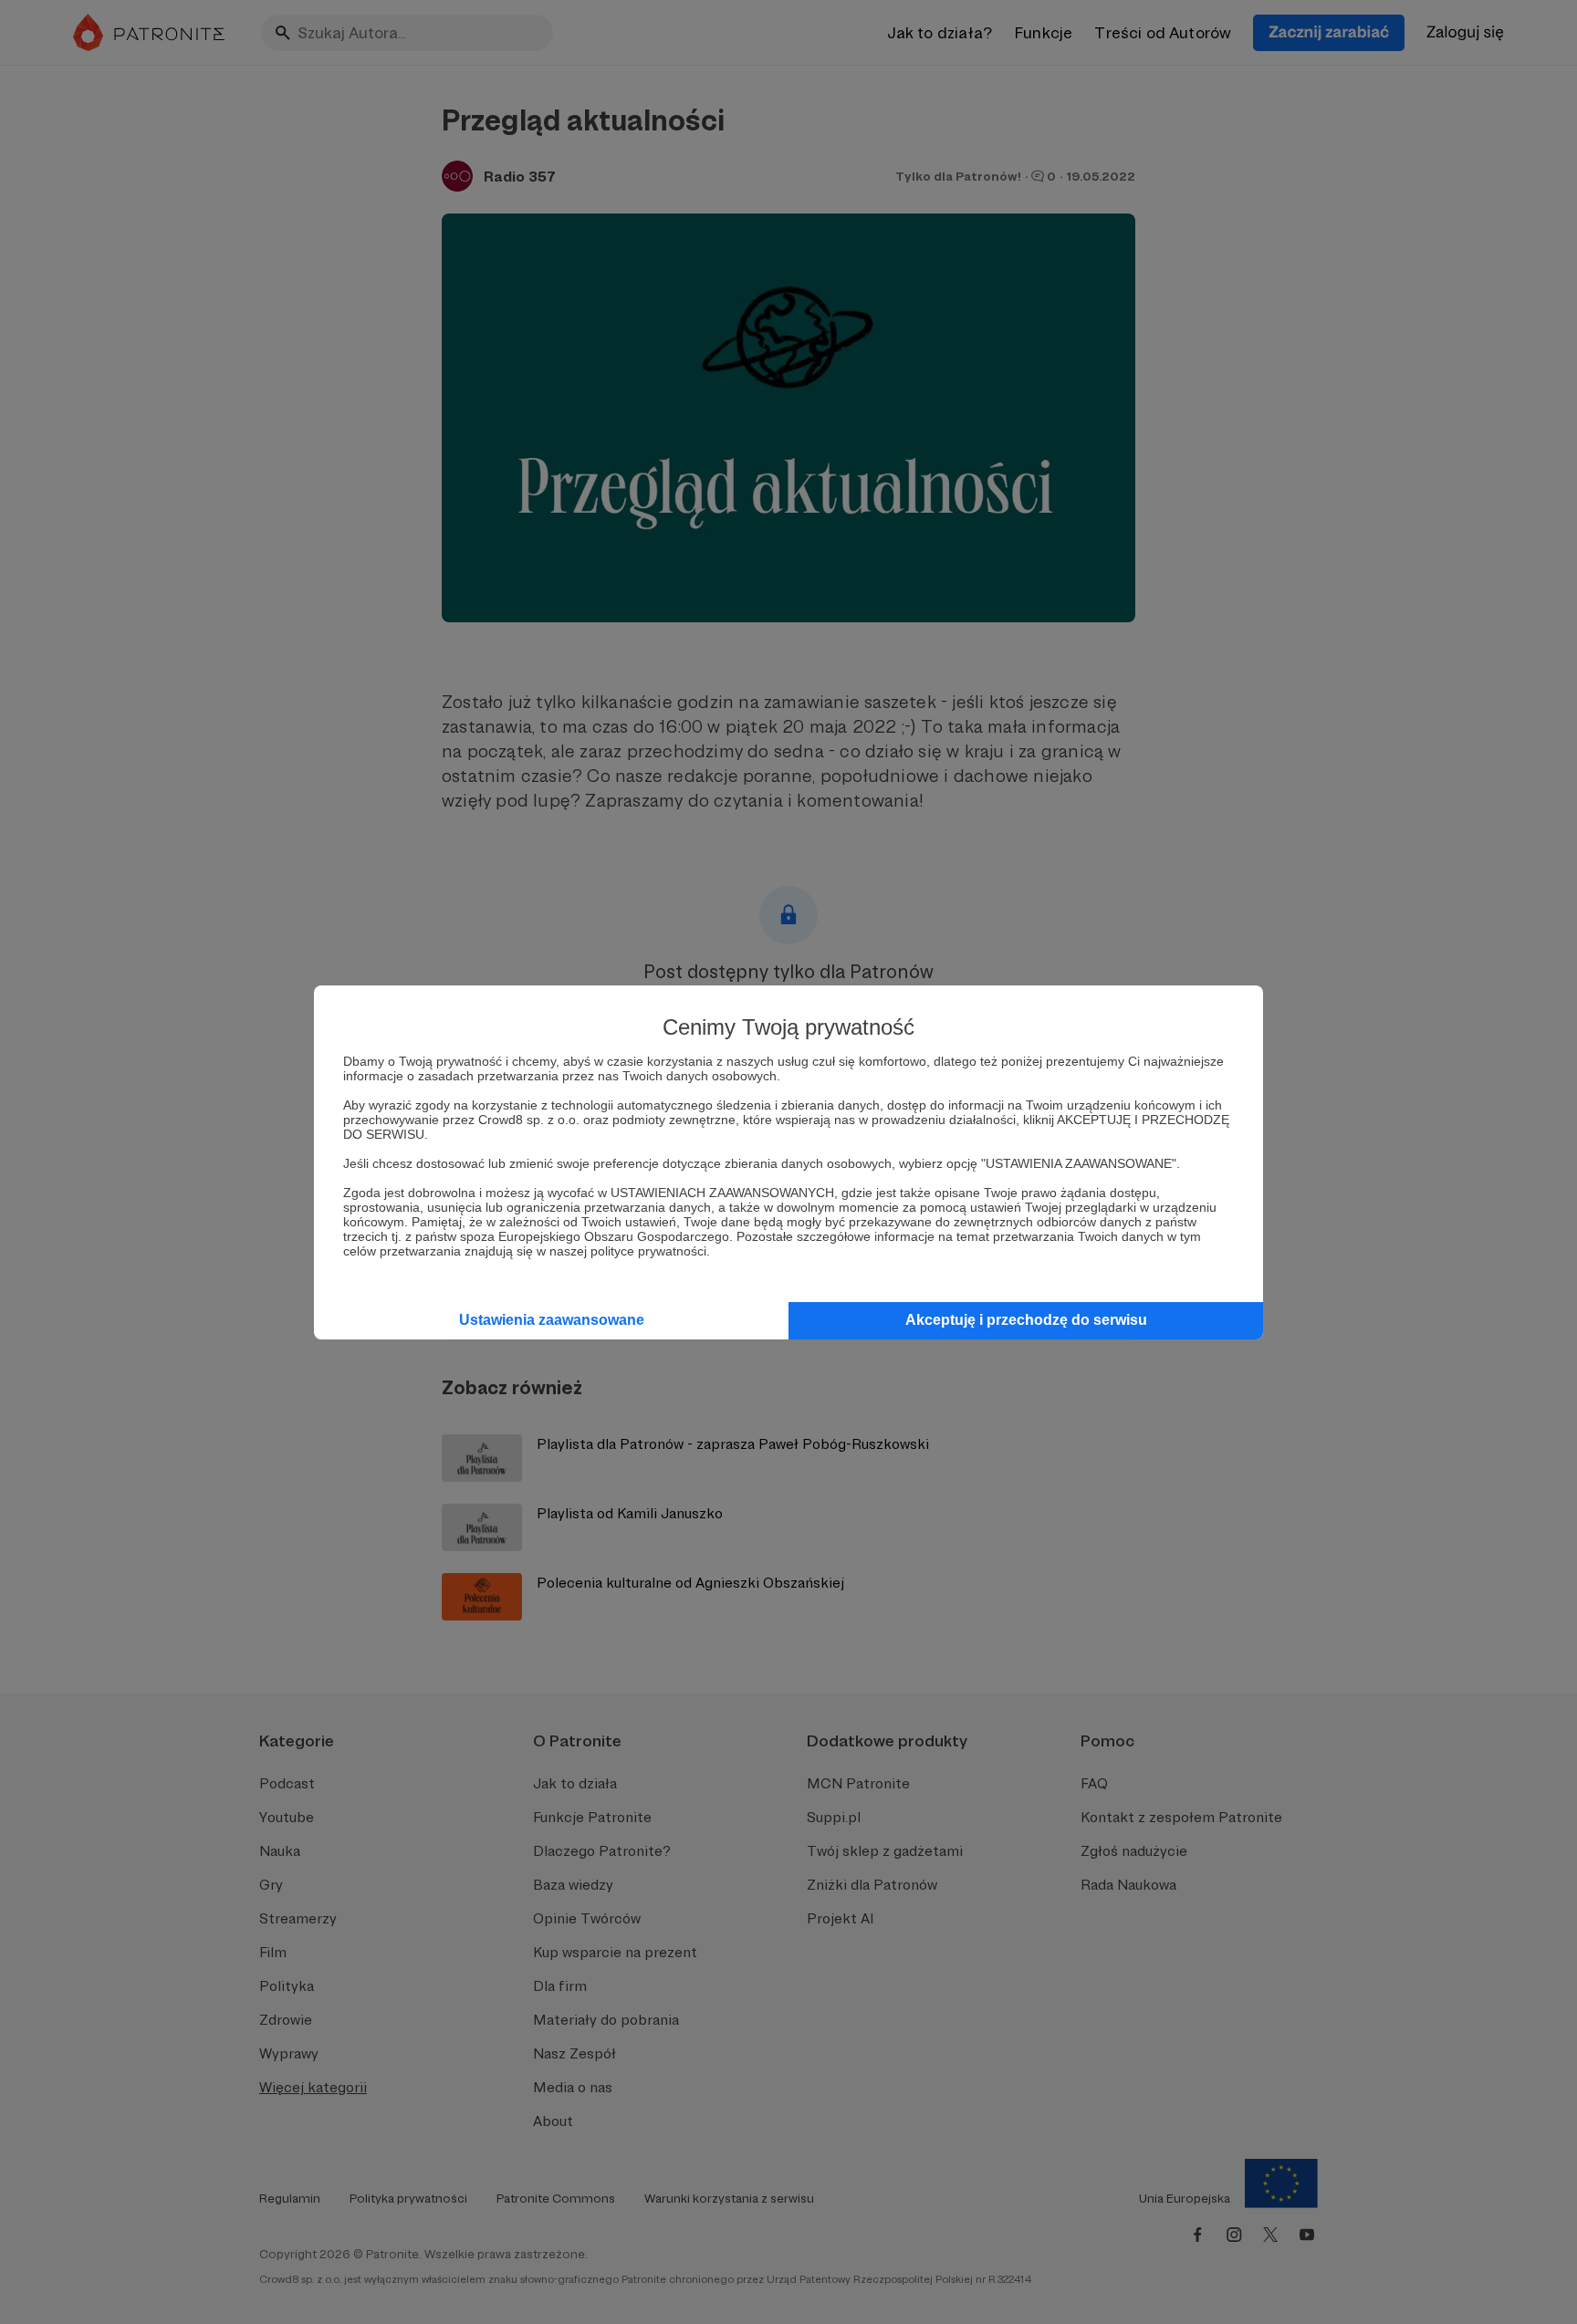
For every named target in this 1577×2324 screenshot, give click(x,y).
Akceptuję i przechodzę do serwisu (1026, 1320)
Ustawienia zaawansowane (552, 1320)
